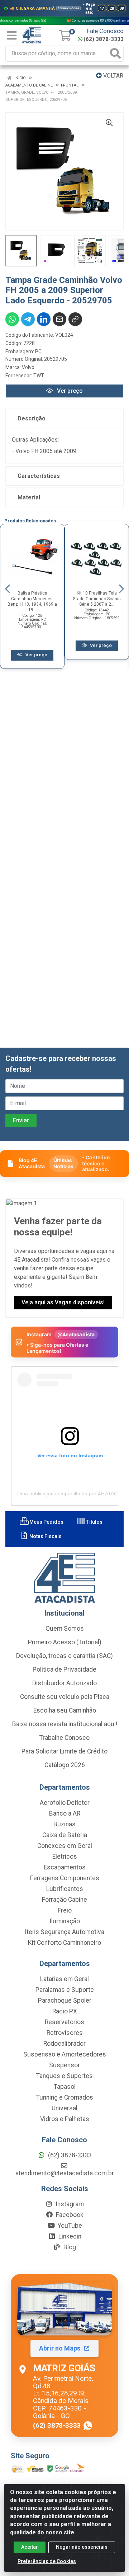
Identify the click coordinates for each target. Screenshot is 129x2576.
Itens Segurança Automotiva (64, 1932)
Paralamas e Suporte (65, 1990)
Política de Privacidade (64, 1669)
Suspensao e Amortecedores (65, 2054)
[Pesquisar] (115, 54)
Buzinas (64, 1824)
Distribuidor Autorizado (64, 1683)
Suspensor (64, 2065)
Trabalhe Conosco (64, 1738)
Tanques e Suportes (64, 2076)
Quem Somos (65, 1629)
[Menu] (12, 36)
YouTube (69, 2226)
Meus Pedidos (46, 1522)
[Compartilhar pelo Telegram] (28, 319)
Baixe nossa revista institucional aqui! (65, 1724)
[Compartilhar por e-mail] (59, 319)
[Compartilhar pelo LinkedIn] (44, 319)
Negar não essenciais (82, 2547)
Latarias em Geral (64, 1979)
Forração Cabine (64, 1900)
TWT (39, 376)
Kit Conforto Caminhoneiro (64, 1943)
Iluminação (65, 1921)
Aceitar (30, 2547)
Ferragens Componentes (65, 1878)
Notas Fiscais (45, 1536)
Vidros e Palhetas (65, 2119)
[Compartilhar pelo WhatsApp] (12, 319)
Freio (65, 1910)
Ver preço (69, 391)
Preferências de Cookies (47, 2561)
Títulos (94, 1522)
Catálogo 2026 (65, 1765)
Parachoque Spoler (65, 2000)
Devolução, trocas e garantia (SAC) (64, 1656)
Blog (69, 2247)
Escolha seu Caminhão (65, 1710)
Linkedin (69, 2236)
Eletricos (65, 1857)
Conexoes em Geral (65, 1846)
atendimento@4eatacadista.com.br (65, 2173)
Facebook (69, 2215)
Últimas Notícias (63, 1163)
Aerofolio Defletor (65, 1803)
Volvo (28, 367)
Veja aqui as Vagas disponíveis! (63, 1302)
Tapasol (65, 2087)
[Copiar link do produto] (75, 319)
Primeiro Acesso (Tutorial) (65, 1642)
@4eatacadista (76, 1334)
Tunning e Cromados (65, 2097)
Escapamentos (65, 1867)
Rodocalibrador (64, 2044)
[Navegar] (8, 589)
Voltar (113, 76)
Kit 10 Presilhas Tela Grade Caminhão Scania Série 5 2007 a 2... (97, 598)
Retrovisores (65, 2033)
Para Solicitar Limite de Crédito (64, 1751)
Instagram (69, 2204)
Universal (64, 2108)
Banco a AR (65, 1813)
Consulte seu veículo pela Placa (65, 1697)
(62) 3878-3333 (104, 39)
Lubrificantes (65, 1889)
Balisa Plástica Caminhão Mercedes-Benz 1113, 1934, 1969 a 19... (32, 601)
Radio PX (65, 2011)
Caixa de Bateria (65, 1835)
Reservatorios (64, 2022)
